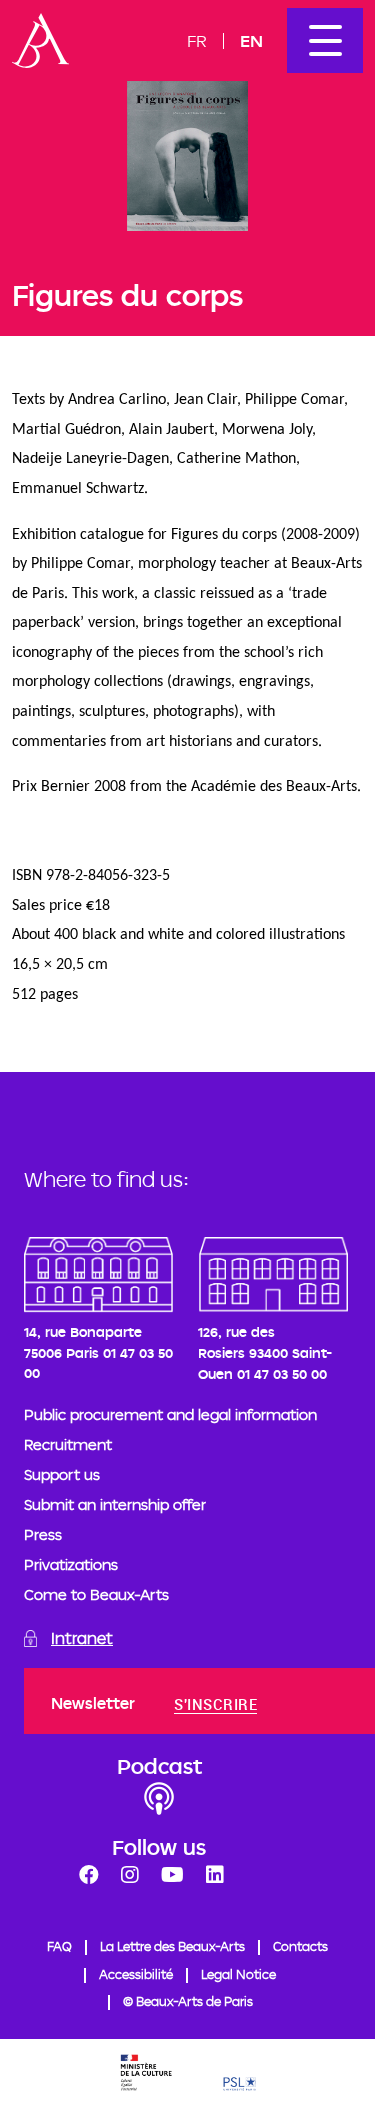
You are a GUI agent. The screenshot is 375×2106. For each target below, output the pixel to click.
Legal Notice (238, 1974)
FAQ (59, 1946)
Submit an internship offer (115, 1504)
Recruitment (68, 1444)
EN (251, 40)
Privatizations (71, 1564)
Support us (62, 1474)
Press (43, 1534)
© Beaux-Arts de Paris (188, 2001)
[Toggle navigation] (325, 40)
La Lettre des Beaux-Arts (172, 1946)
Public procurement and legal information (170, 1414)
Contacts (300, 1946)
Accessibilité (136, 1974)
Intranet (82, 1638)
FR (197, 40)
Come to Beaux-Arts (96, 1594)
